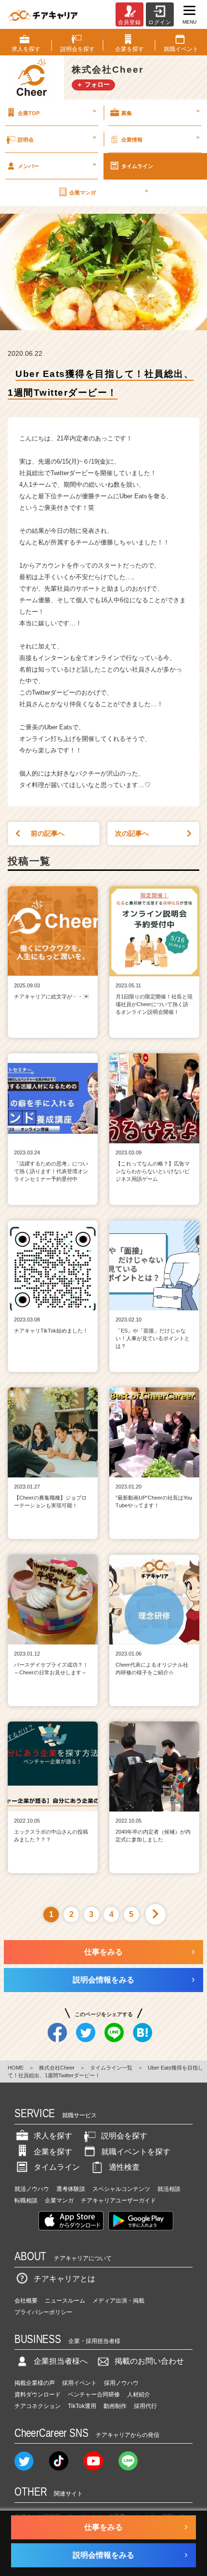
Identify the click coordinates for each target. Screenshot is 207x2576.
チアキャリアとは (65, 2279)
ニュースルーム (65, 2301)
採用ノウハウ (121, 2383)
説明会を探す (124, 2136)
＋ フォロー (93, 84)
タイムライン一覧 (111, 2068)
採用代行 (145, 2406)
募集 (160, 112)
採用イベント (79, 2383)
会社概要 (26, 2301)
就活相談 (169, 2189)
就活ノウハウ (32, 2189)
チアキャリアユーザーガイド (118, 2201)
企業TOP (57, 112)
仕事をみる (103, 1952)
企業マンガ (108, 192)
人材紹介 (139, 2395)
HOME (16, 2068)
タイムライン (137, 166)
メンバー (57, 165)
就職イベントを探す (136, 2152)
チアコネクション (38, 2406)
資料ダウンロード (38, 2395)
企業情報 (160, 138)
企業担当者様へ (61, 2361)
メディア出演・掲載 (118, 2301)
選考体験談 (71, 2189)
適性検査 (124, 2167)
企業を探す (53, 2152)
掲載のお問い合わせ (149, 2361)
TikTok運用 (82, 2406)
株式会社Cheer (57, 2068)
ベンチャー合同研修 (94, 2395)
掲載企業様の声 (35, 2383)
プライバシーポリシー (43, 2312)
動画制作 (115, 2406)
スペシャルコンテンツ (121, 2189)
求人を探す (53, 2136)
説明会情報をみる (103, 1980)
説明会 (57, 138)
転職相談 (26, 2201)
